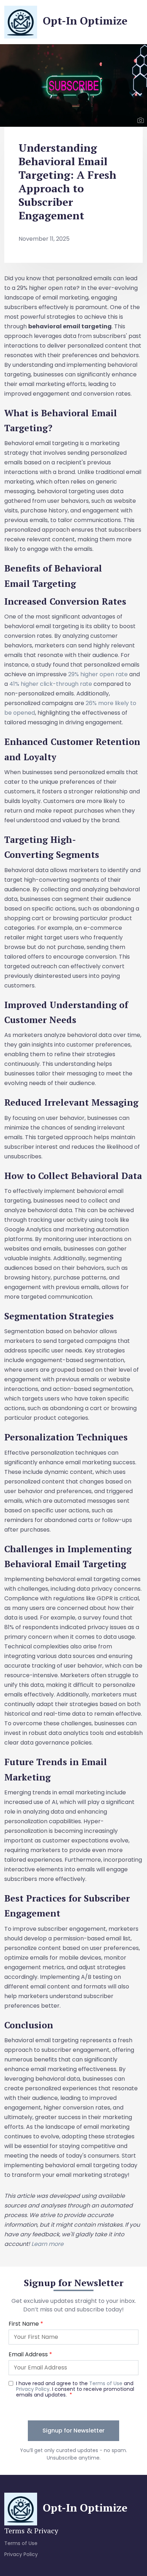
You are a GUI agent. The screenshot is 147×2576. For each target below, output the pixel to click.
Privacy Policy (21, 2554)
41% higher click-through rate (51, 684)
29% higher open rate (98, 674)
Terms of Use (21, 2543)
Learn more (47, 2244)
